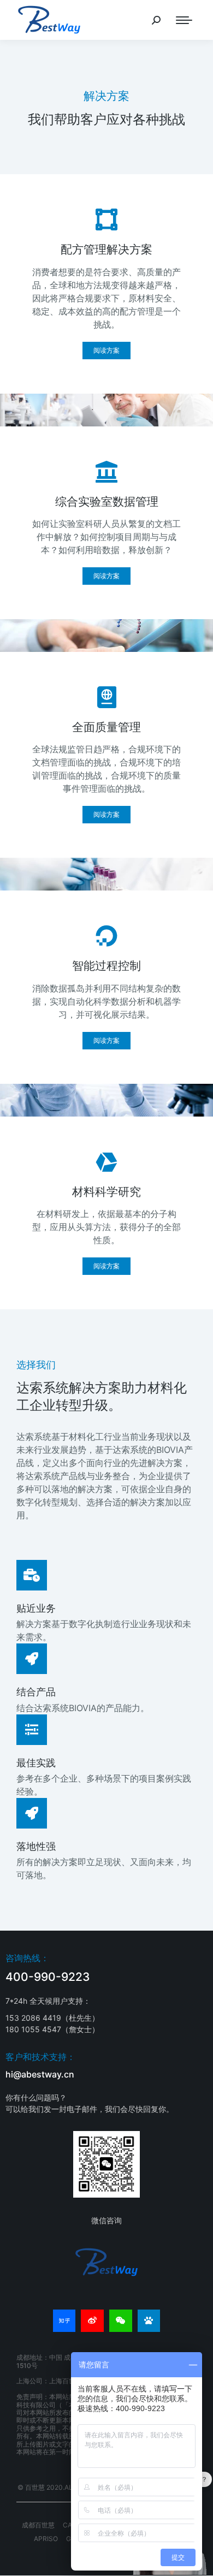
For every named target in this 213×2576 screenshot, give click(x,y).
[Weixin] (121, 2321)
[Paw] (149, 2321)
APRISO (46, 2539)
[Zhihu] (64, 2321)
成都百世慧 (38, 2525)
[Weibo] (92, 2321)
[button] (106, 351)
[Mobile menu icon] (184, 20)
